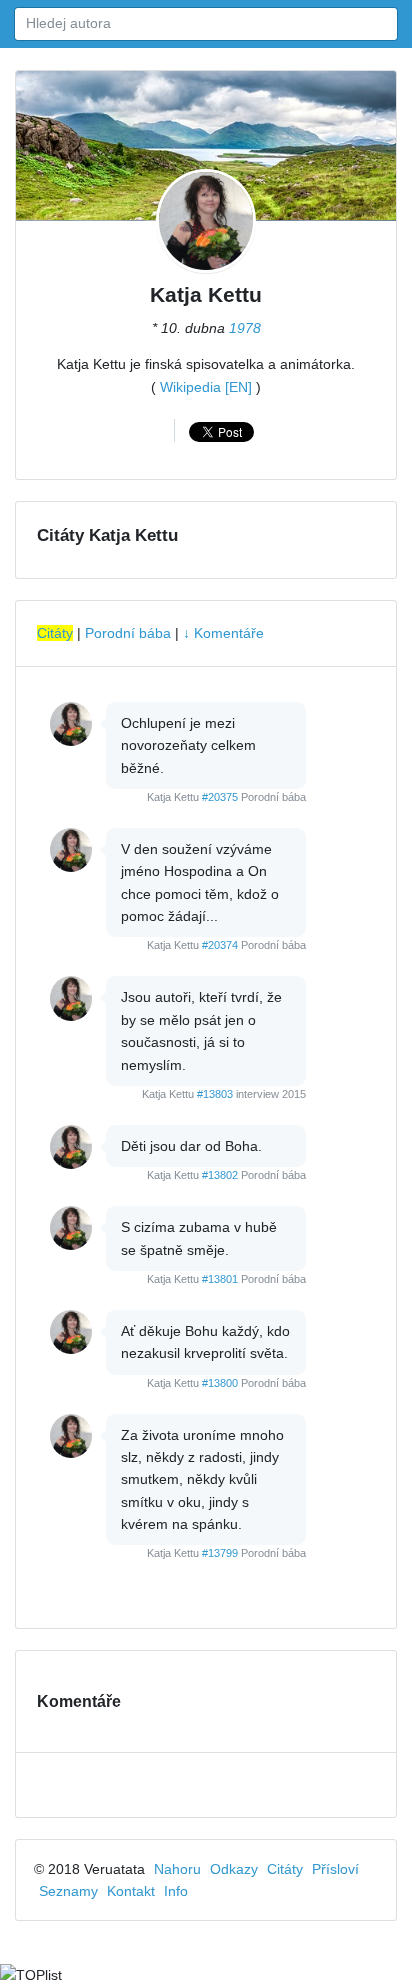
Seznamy (68, 1891)
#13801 (220, 1279)
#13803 (215, 1094)
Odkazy (234, 1869)
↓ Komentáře (223, 633)
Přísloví (335, 1869)
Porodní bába (128, 633)
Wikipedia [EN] (206, 387)
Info (176, 1891)
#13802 (220, 1175)
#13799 (220, 1553)
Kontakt (131, 1891)
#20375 (220, 797)
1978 (245, 328)
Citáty (55, 633)
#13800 (220, 1383)
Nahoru (177, 1869)
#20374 (220, 945)
